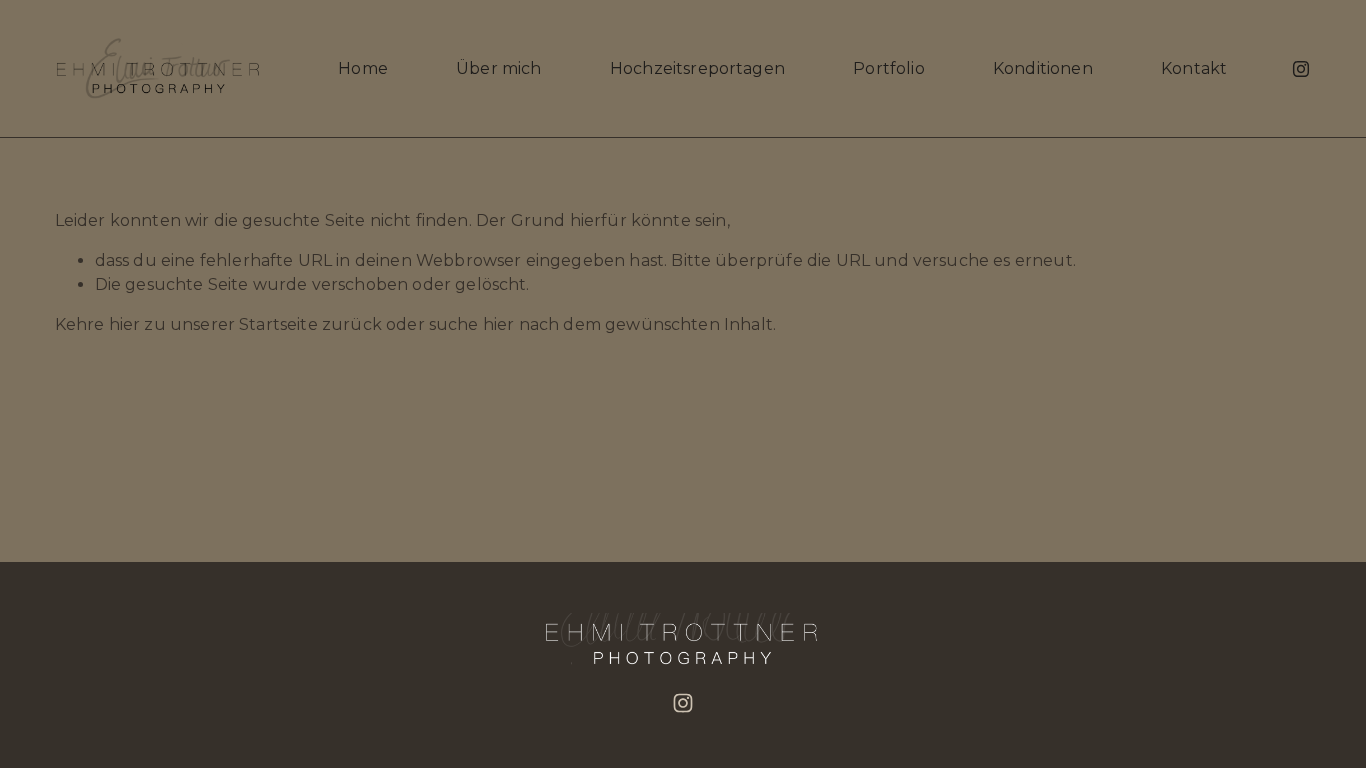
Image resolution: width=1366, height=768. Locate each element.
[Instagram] (1301, 69)
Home (363, 68)
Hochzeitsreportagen (697, 68)
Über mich (498, 68)
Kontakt (1194, 68)
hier (125, 324)
